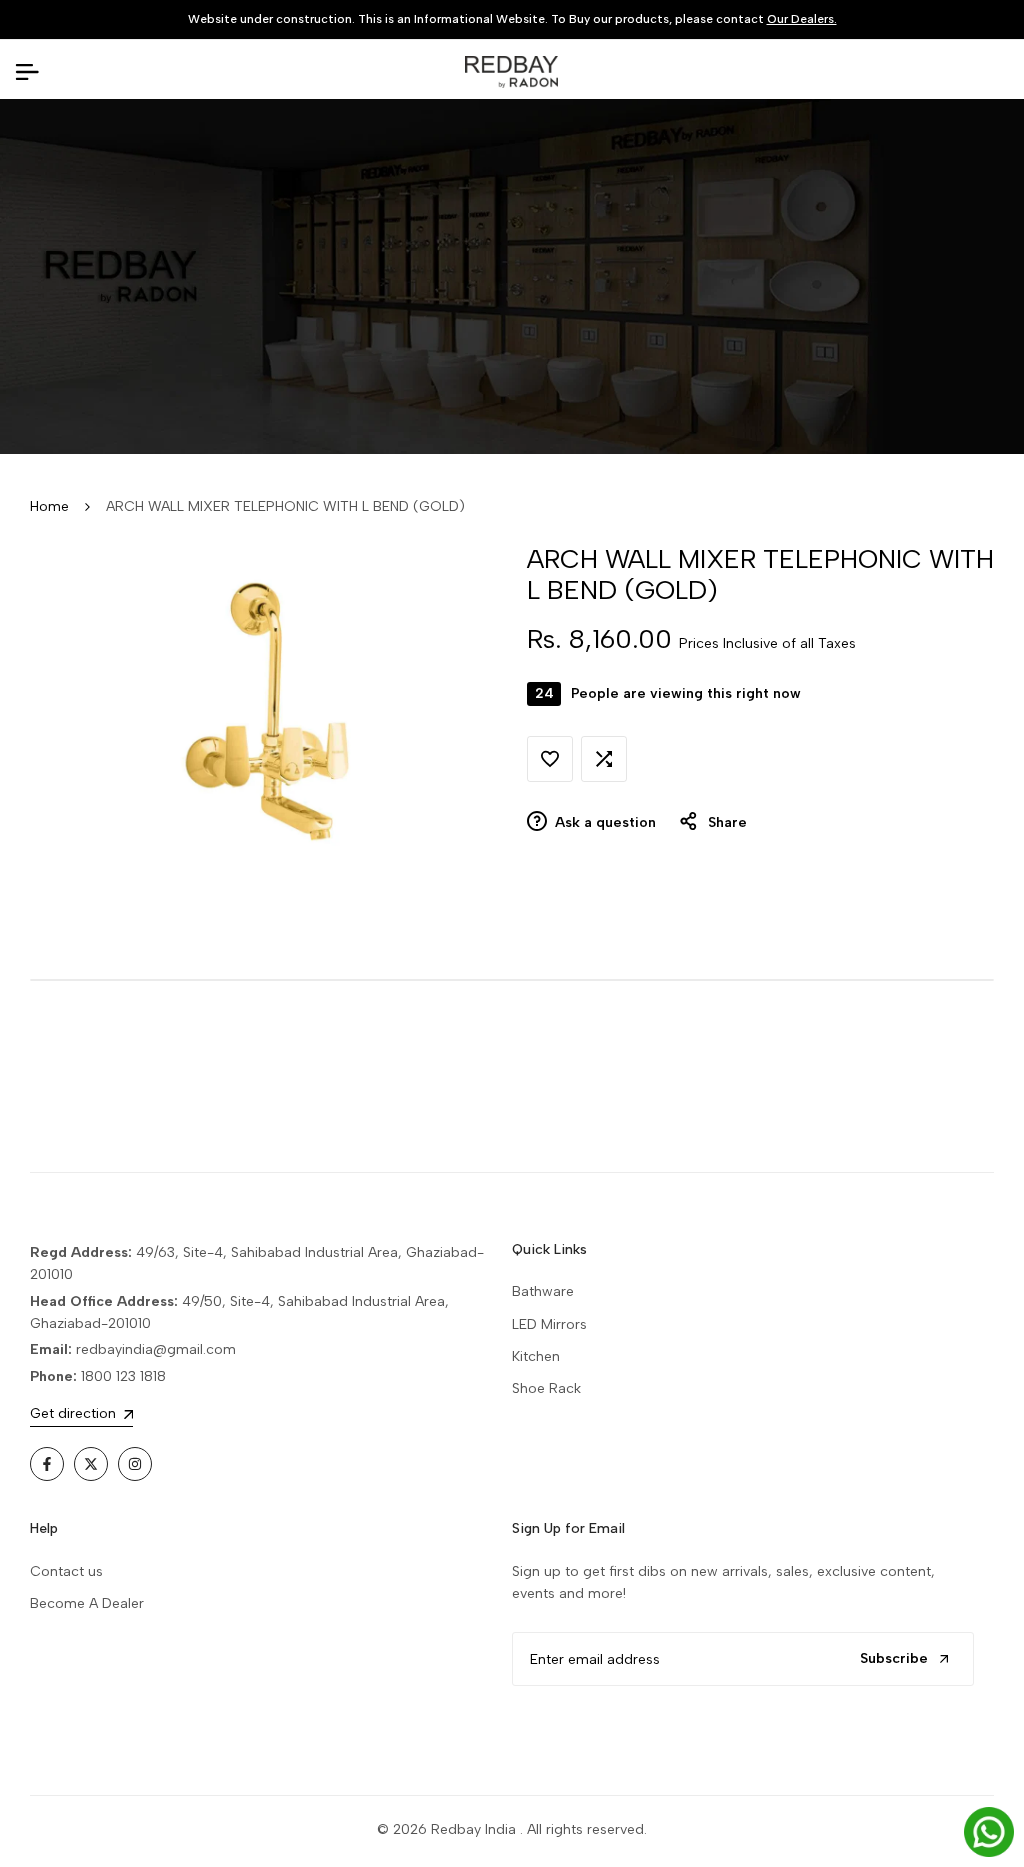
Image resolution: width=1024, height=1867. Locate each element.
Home (49, 506)
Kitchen (536, 1356)
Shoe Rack (546, 1388)
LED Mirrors (549, 1324)
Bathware (543, 1291)
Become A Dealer (87, 1603)
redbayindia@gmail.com (156, 1349)
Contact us (66, 1571)
